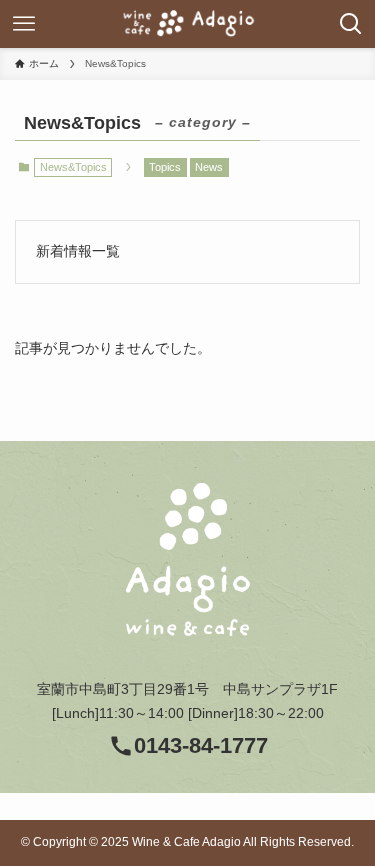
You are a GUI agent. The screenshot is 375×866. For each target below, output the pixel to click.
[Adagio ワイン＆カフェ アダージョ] (188, 24)
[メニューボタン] (24, 24)
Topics (165, 167)
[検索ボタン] (351, 24)
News (209, 167)
